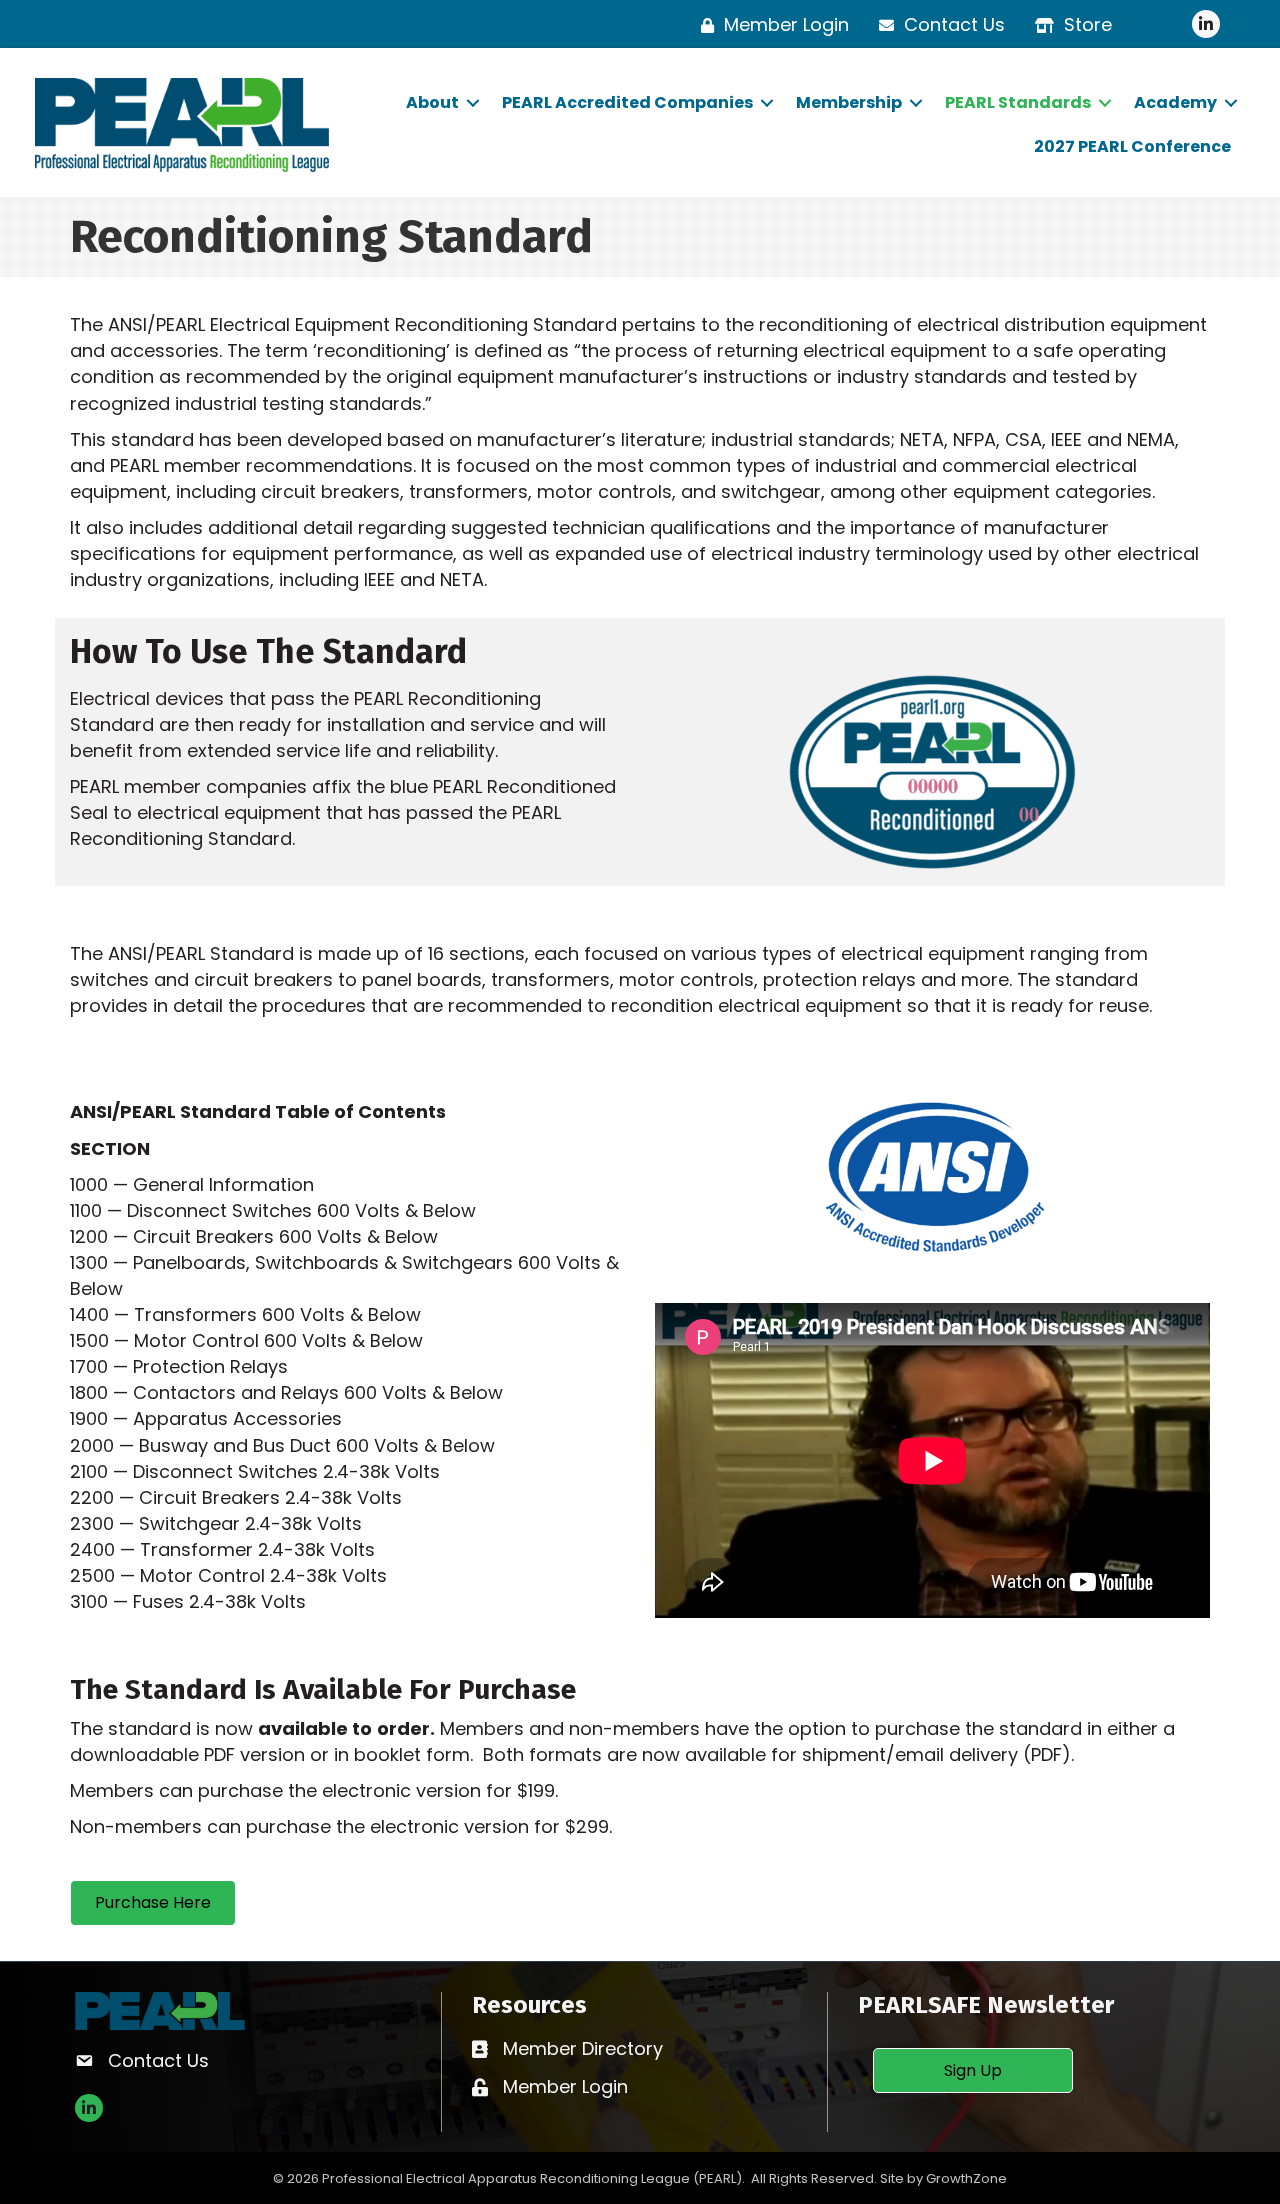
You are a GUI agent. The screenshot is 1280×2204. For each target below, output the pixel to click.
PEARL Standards (1018, 102)
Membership (849, 102)
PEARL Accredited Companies (627, 102)
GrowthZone (966, 2178)
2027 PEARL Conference (1132, 146)
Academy (1175, 102)
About (432, 102)
